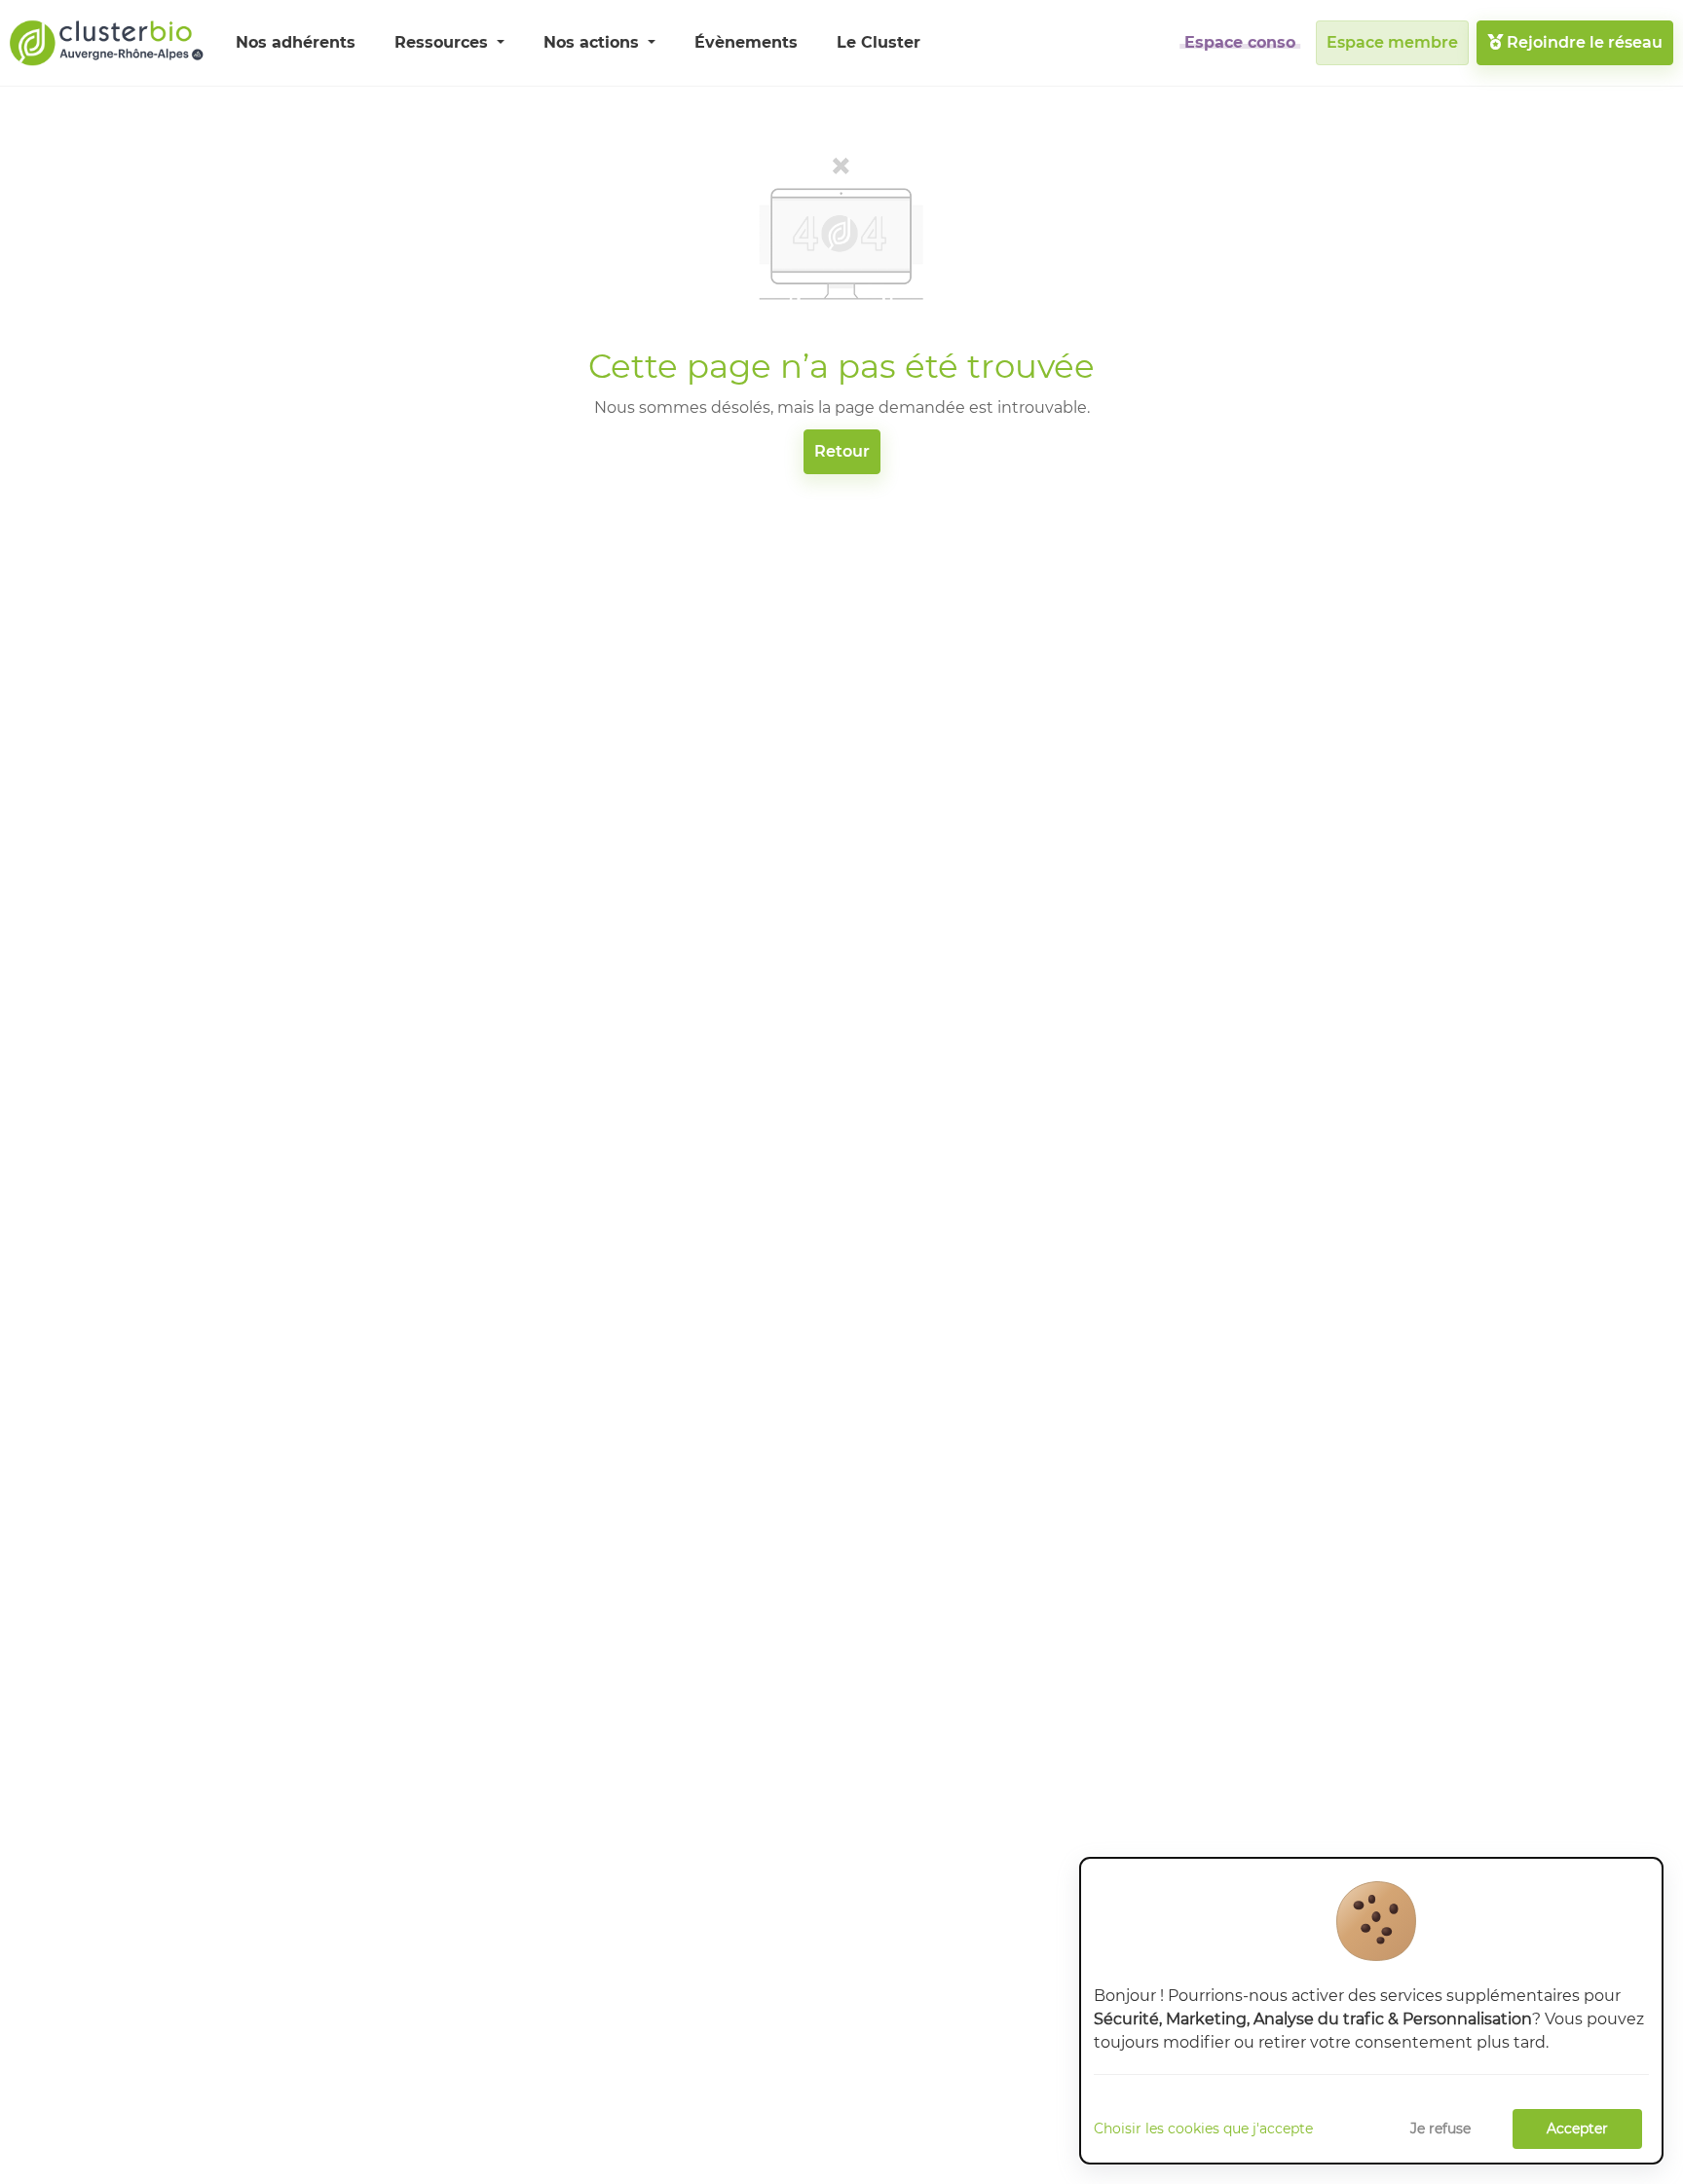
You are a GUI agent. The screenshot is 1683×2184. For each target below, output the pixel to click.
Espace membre (1392, 42)
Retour (842, 451)
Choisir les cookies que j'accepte (1203, 2128)
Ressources (444, 42)
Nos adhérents (296, 42)
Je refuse (1440, 2128)
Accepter (1577, 2128)
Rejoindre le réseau (1583, 42)
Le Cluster (879, 42)
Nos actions (594, 42)
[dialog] (1371, 2011)
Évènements (746, 42)
